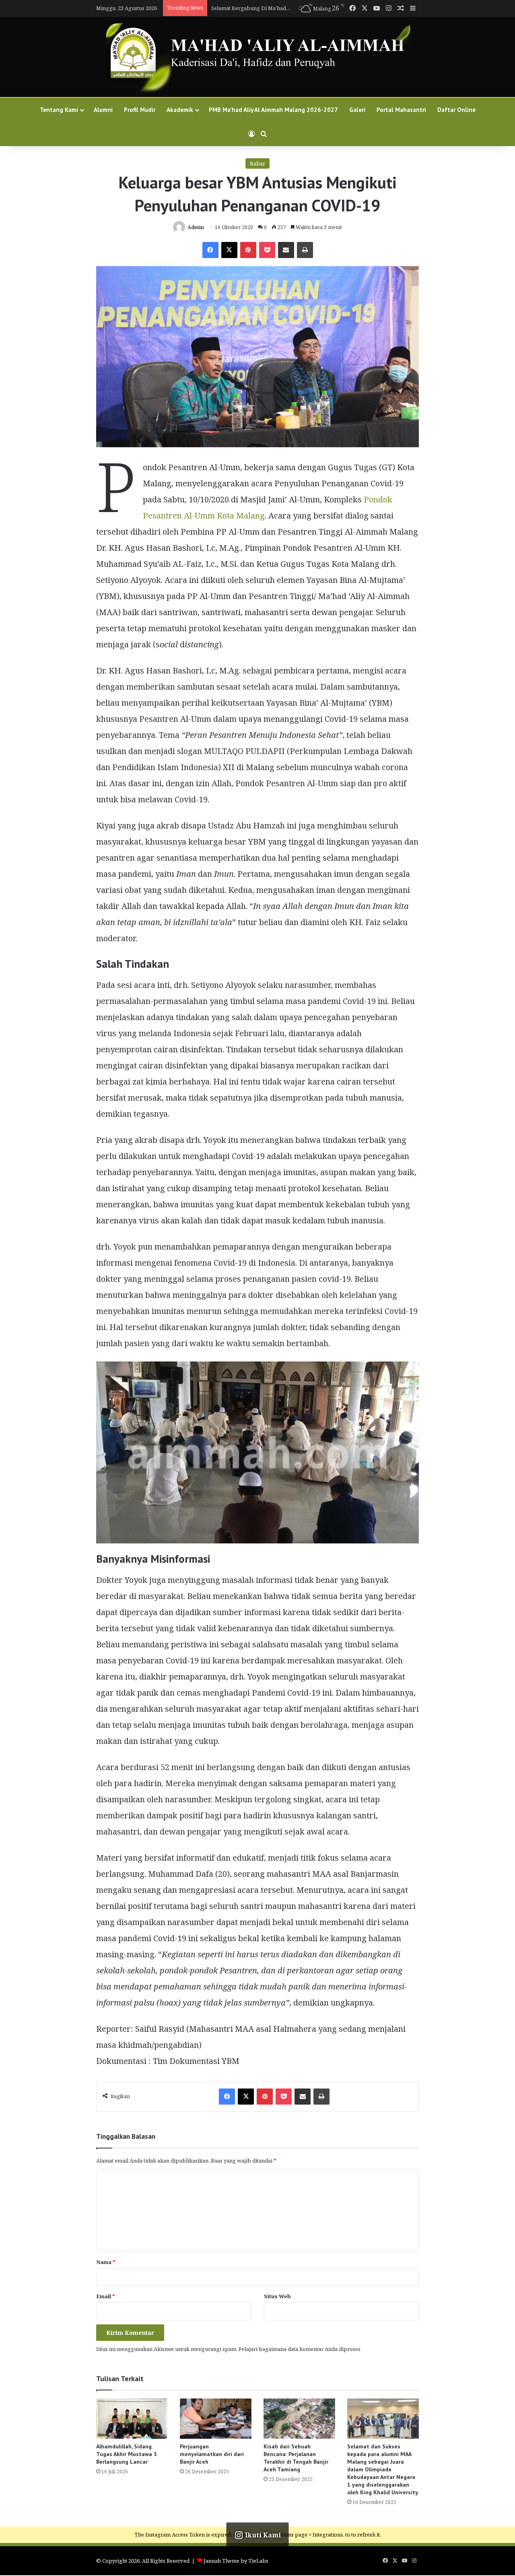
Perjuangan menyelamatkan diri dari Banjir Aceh (212, 2454)
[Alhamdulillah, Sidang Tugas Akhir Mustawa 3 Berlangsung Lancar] (132, 2419)
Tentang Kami (59, 110)
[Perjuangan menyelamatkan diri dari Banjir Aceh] (216, 2419)
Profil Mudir (140, 110)
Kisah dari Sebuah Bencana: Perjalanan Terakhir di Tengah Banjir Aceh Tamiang (296, 2458)
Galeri (357, 110)
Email (106, 2296)
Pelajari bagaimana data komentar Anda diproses (300, 2349)
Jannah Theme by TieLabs (236, 2561)
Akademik (180, 110)
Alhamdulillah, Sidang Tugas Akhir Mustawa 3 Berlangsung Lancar (127, 2454)
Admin (196, 227)
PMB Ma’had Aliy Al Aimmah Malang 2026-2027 (263, 8)
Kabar (257, 163)
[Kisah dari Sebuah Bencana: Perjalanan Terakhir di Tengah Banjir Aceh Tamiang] (299, 2419)
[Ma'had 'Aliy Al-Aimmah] (257, 57)
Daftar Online (456, 110)
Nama (106, 2262)
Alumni (103, 110)
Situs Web (277, 2296)
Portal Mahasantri (401, 110)
